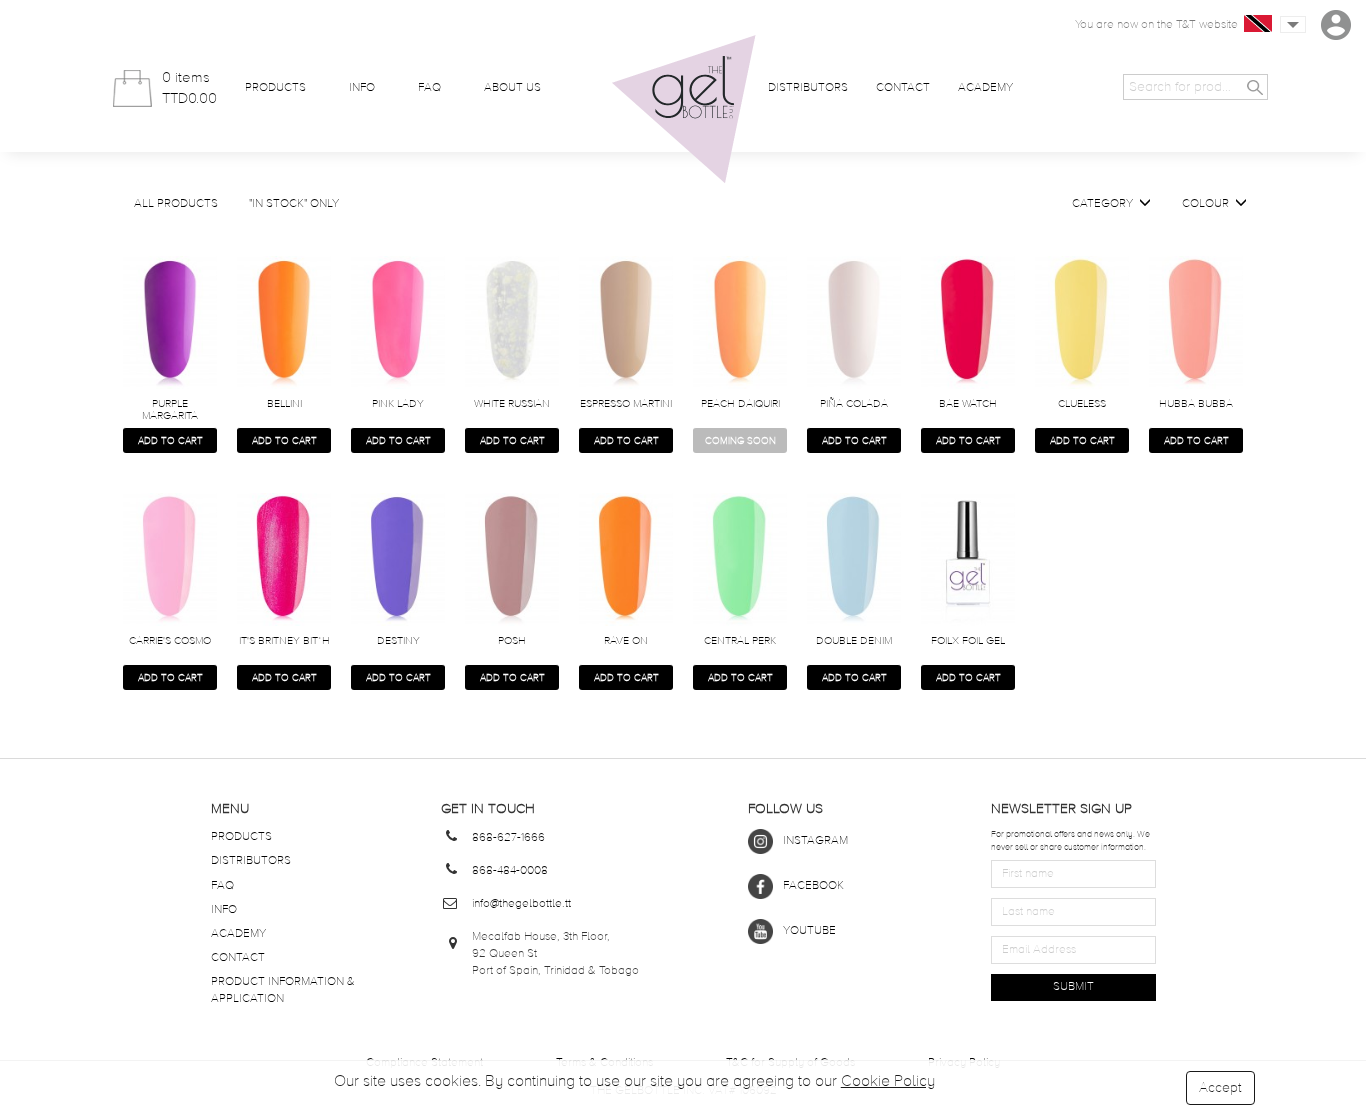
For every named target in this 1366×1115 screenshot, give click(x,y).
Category (1105, 204)
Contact (903, 88)
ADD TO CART (170, 441)
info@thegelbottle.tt (521, 904)
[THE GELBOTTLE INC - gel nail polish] (683, 109)
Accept (1220, 1088)
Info (362, 88)
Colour (1208, 204)
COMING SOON (740, 441)
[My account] (1336, 25)
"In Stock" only (294, 204)
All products (176, 204)
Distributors (808, 88)
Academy (985, 88)
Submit (1073, 987)
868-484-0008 (510, 871)
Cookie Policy (888, 1082)
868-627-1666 (508, 838)
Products (275, 88)
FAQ (429, 88)
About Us (512, 88)
